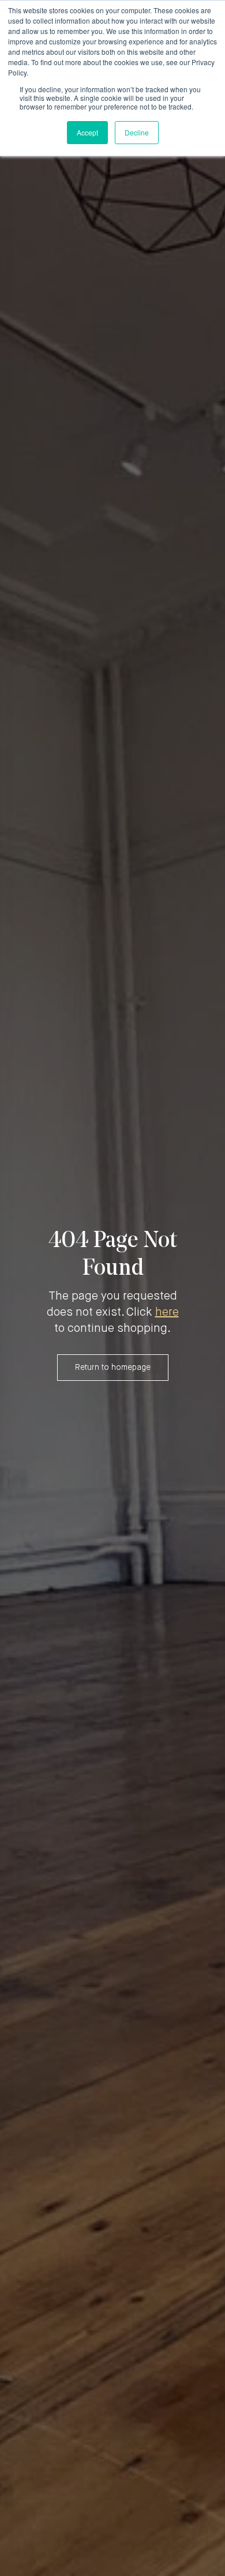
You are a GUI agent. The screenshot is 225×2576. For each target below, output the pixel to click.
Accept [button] (87, 132)
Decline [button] (137, 132)
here (167, 1313)
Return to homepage (113, 1368)
